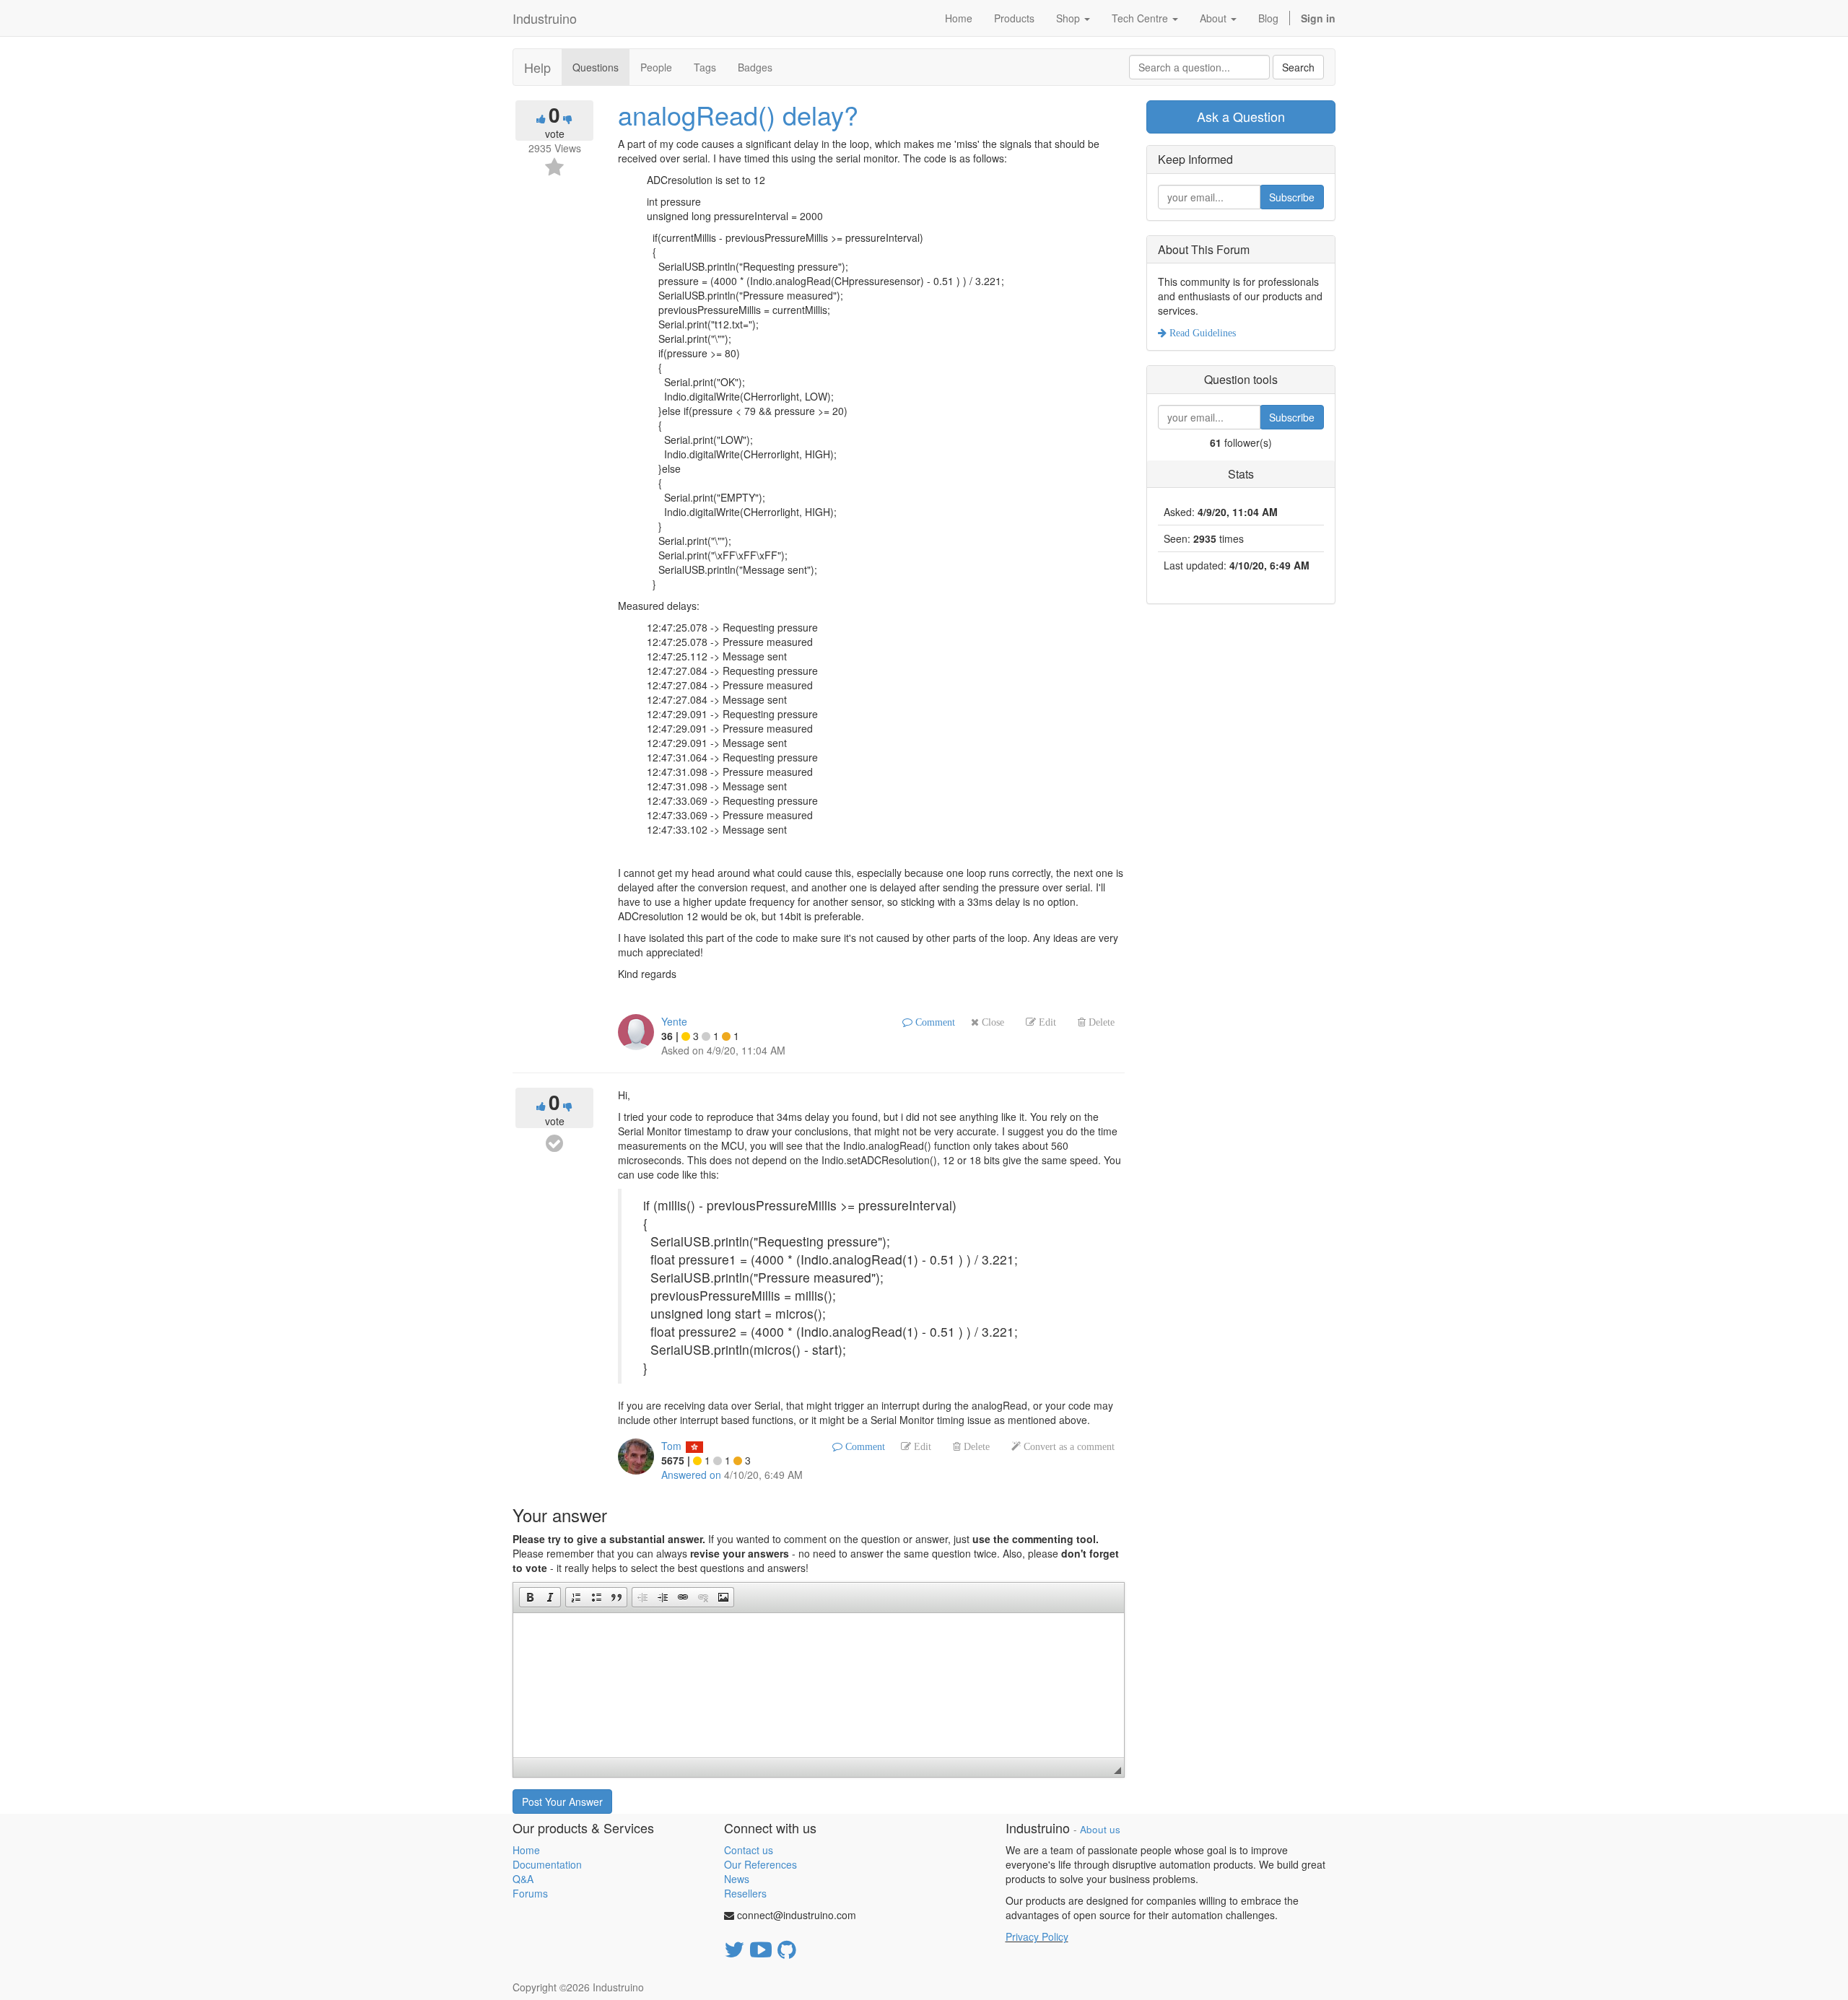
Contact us (749, 1850)
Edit (1046, 1022)
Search (1298, 67)
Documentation (547, 1864)
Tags (705, 67)
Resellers (745, 1893)
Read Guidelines (1201, 333)
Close (991, 1022)
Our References (760, 1864)
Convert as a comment (1068, 1446)
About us (1100, 1829)
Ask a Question (1241, 116)
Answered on (691, 1475)
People (656, 67)
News (737, 1879)
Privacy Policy (1037, 1936)
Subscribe (1292, 197)
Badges (755, 67)
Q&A (523, 1879)
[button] (530, 1597)
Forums (530, 1893)
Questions (596, 67)
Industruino (545, 18)
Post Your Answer (562, 1802)
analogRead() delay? (738, 114)
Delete (1100, 1022)
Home (526, 1850)
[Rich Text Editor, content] (819, 1685)
